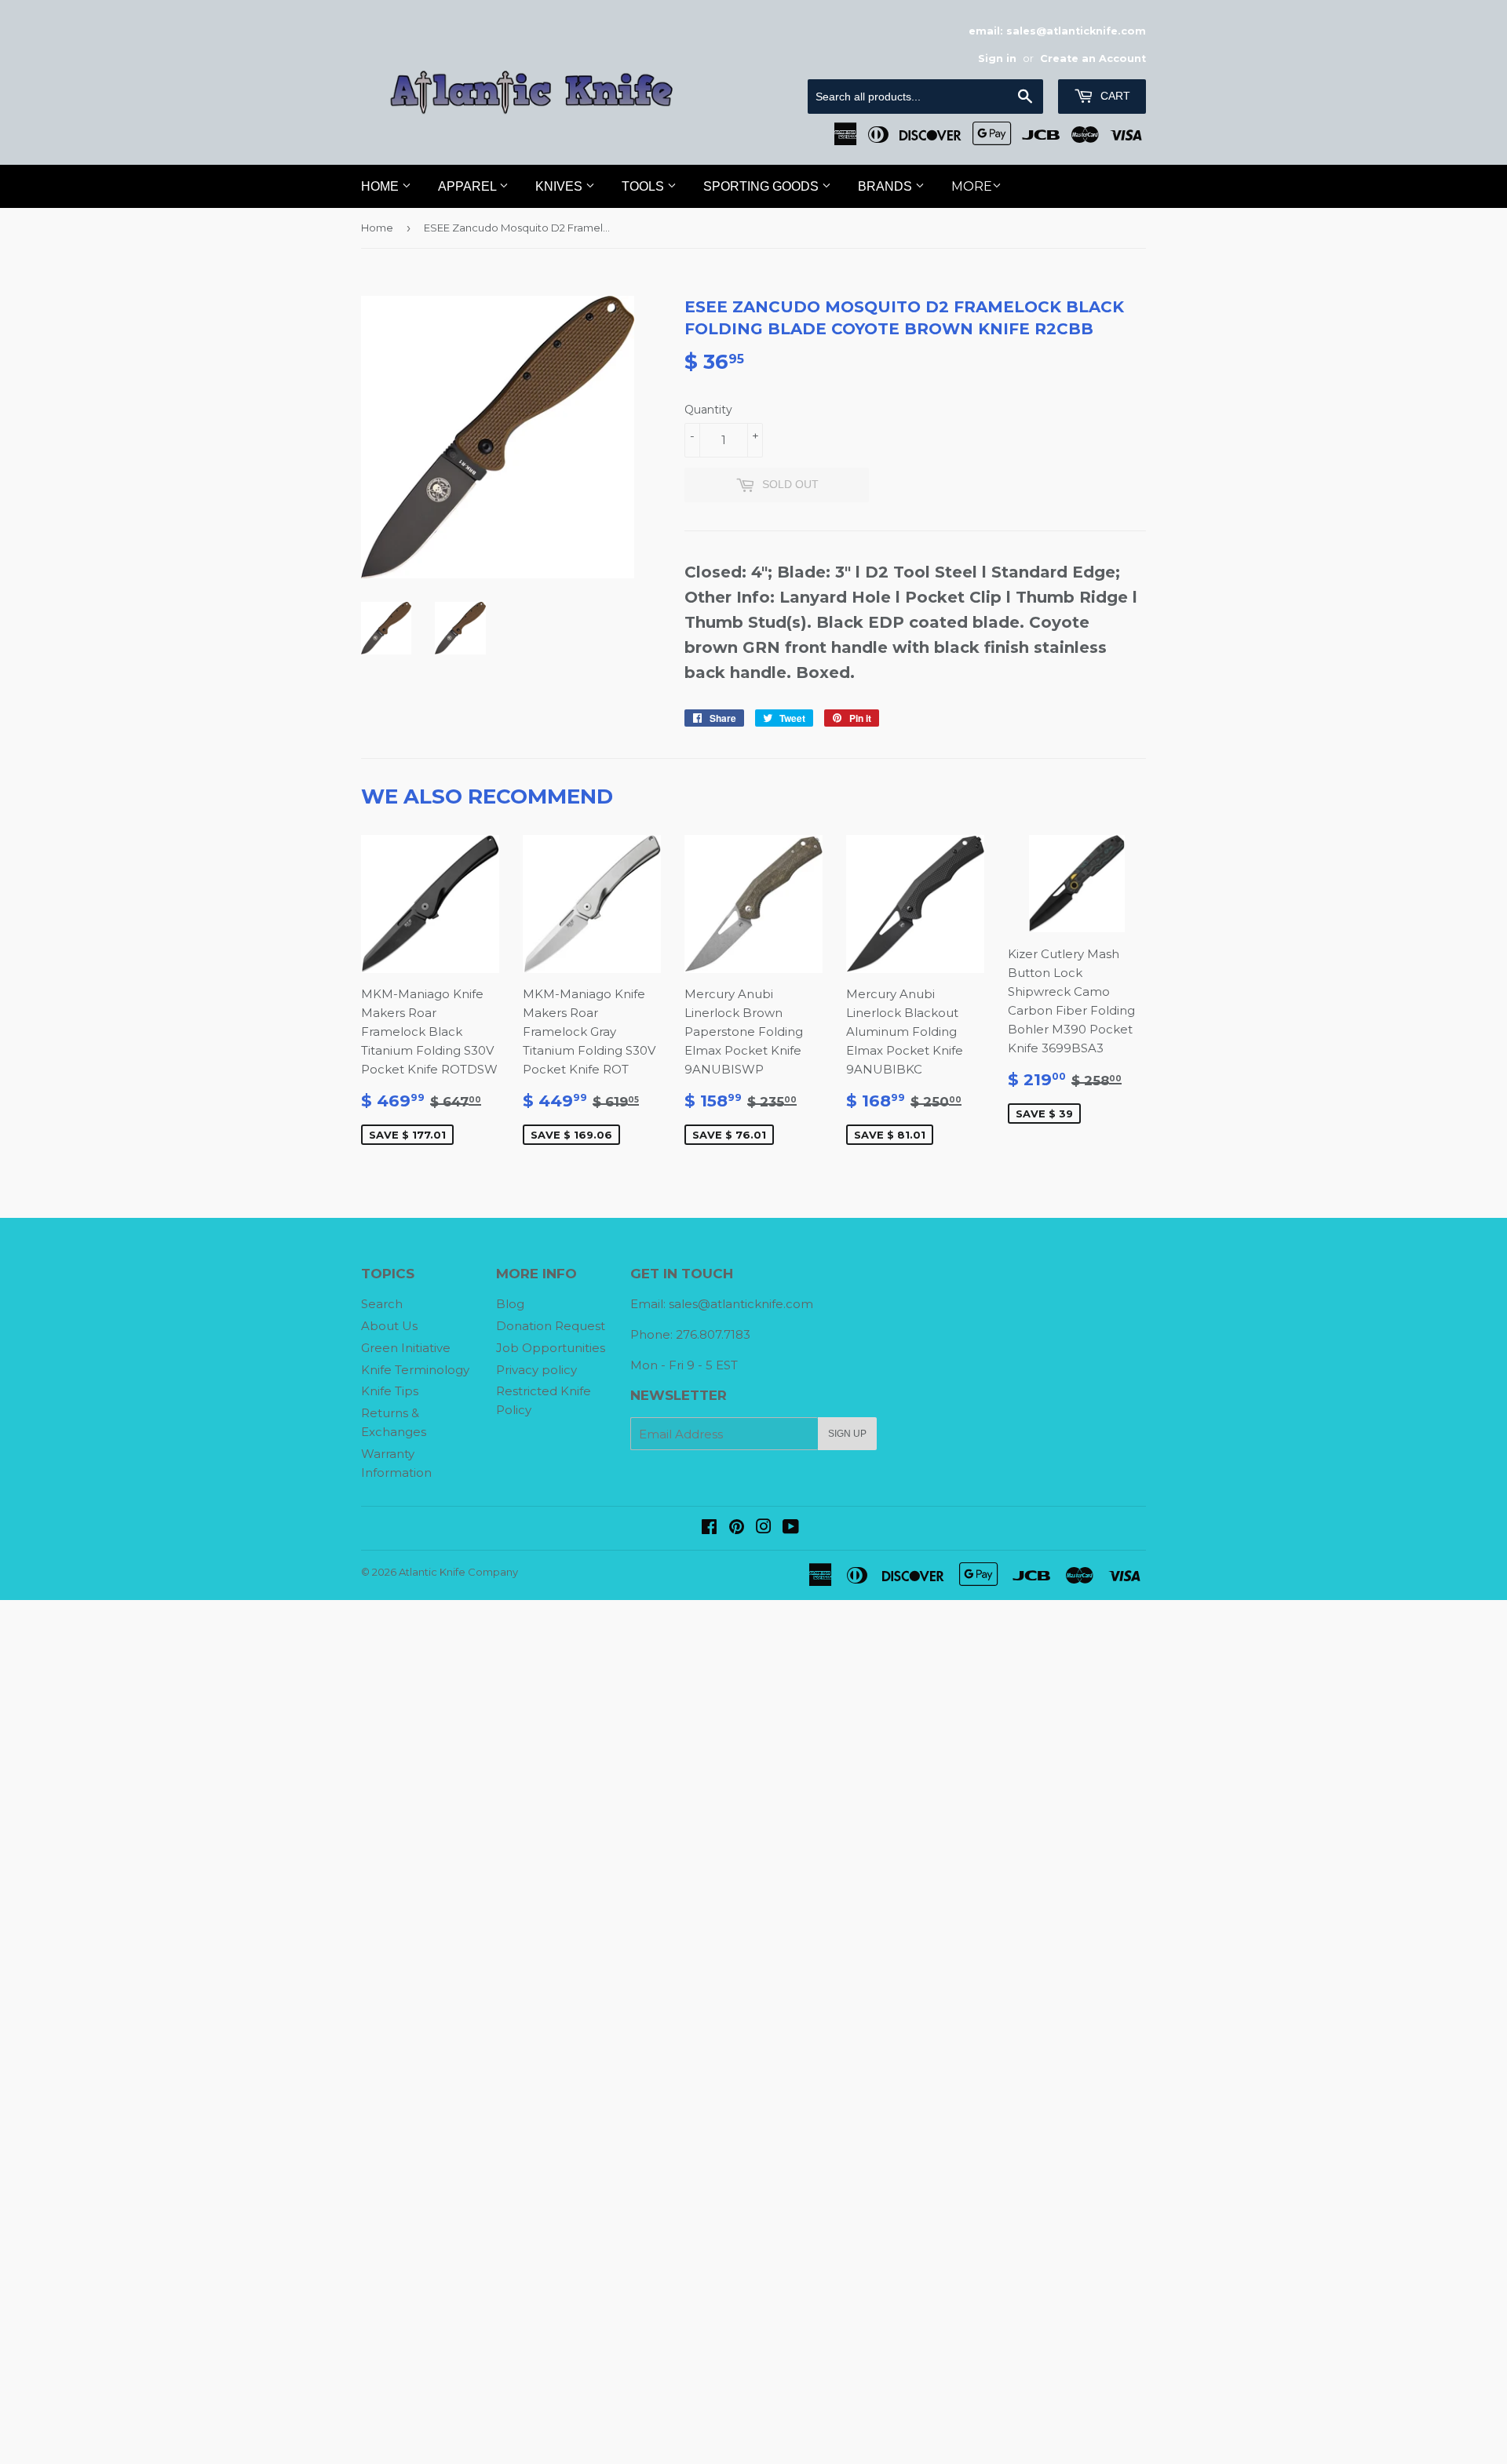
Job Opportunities (551, 1348)
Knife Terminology (415, 1370)
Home (381, 186)
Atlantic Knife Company (458, 1572)
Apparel (469, 186)
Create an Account (1093, 58)
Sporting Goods (763, 186)
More (972, 186)
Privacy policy (536, 1370)
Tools (644, 186)
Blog (510, 1304)
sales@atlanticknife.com (741, 1304)
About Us (389, 1326)
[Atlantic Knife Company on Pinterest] (737, 1528)
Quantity (708, 410)
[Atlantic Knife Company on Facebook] (709, 1528)
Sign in (997, 58)
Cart (1114, 96)
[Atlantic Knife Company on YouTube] (791, 1528)
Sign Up (847, 1434)
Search (382, 1304)
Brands (887, 186)
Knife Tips (390, 1391)
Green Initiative (406, 1348)
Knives (560, 186)
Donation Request (551, 1326)
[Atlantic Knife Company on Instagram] (764, 1528)
